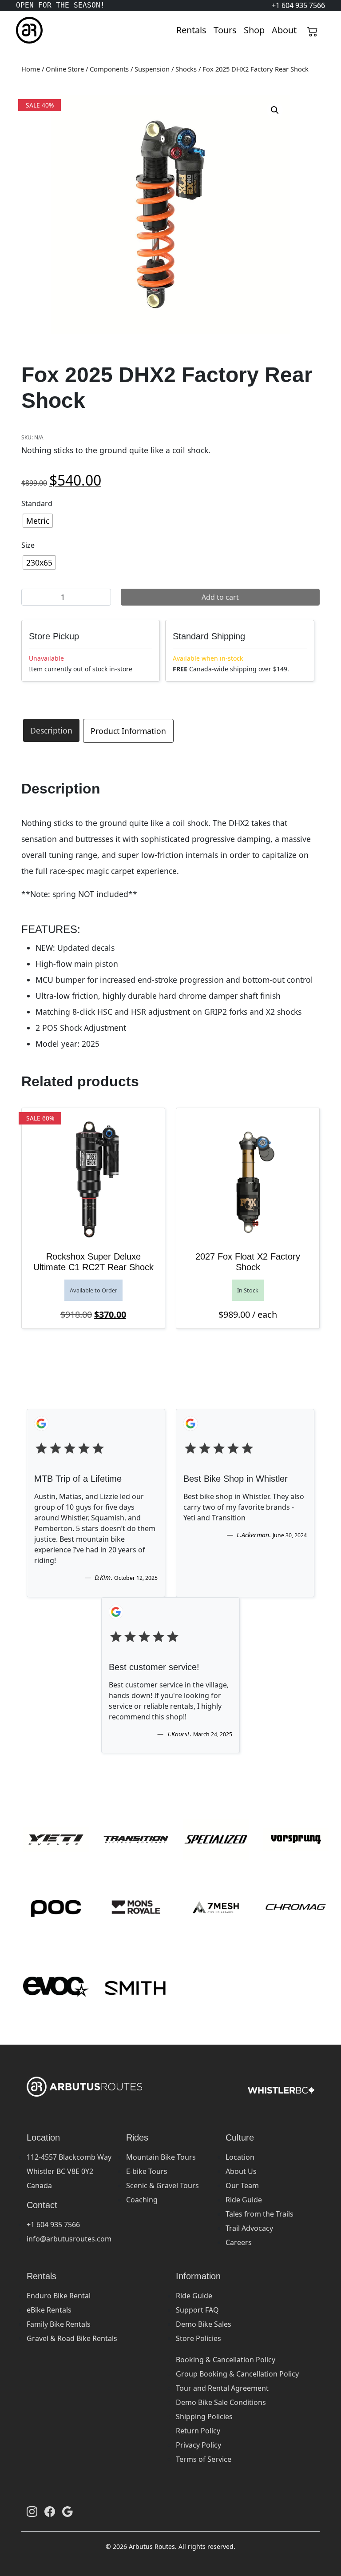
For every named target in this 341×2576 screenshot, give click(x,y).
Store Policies (198, 2338)
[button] (275, 110)
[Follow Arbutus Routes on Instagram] (32, 2511)
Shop (254, 30)
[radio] (38, 521)
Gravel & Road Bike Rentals (72, 2338)
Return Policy (198, 2431)
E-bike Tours (147, 2171)
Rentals (191, 30)
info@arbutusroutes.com (69, 2239)
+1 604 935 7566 (53, 2225)
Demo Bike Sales (204, 2324)
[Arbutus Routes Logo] (27, 30)
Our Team (242, 2185)
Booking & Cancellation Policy (226, 2360)
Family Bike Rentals (59, 2324)
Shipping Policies (204, 2416)
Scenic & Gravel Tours (163, 2185)
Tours (225, 30)
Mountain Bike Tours (161, 2157)
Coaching (142, 2200)
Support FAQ (197, 2310)
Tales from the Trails (260, 2214)
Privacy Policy (198, 2445)
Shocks (186, 69)
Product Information (128, 731)
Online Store (65, 69)
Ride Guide (244, 2200)
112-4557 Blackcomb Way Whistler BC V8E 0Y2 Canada (69, 2171)
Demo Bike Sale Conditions (221, 2402)
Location (240, 2157)
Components (109, 69)
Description (51, 730)
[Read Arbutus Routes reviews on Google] (67, 2511)
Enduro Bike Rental (59, 2296)
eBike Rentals (49, 2310)
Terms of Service (204, 2459)
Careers (239, 2242)
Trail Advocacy (249, 2228)
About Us (241, 2171)
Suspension (152, 69)
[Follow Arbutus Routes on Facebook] (50, 2511)
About (284, 30)
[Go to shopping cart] (313, 30)
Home (31, 69)
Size (28, 545)
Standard (37, 503)
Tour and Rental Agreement (222, 2388)
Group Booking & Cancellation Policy (237, 2374)
